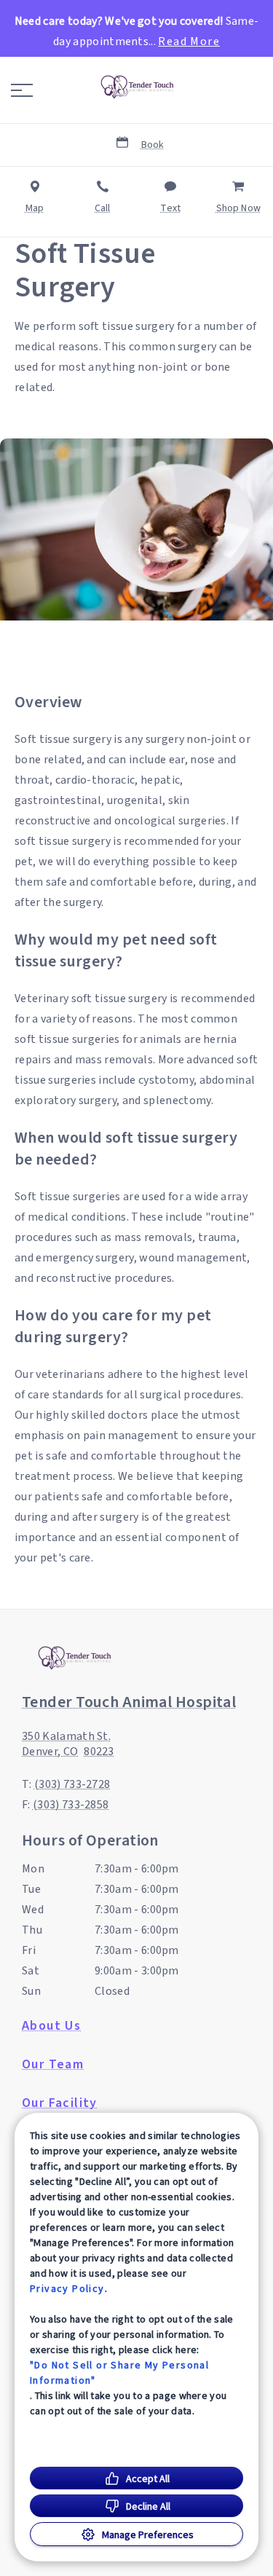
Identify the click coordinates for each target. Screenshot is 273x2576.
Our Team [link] (53, 2065)
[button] (22, 90)
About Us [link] (51, 2026)
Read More (189, 42)
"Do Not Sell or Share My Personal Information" (119, 2372)
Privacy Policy (67, 2288)
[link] (137, 87)
